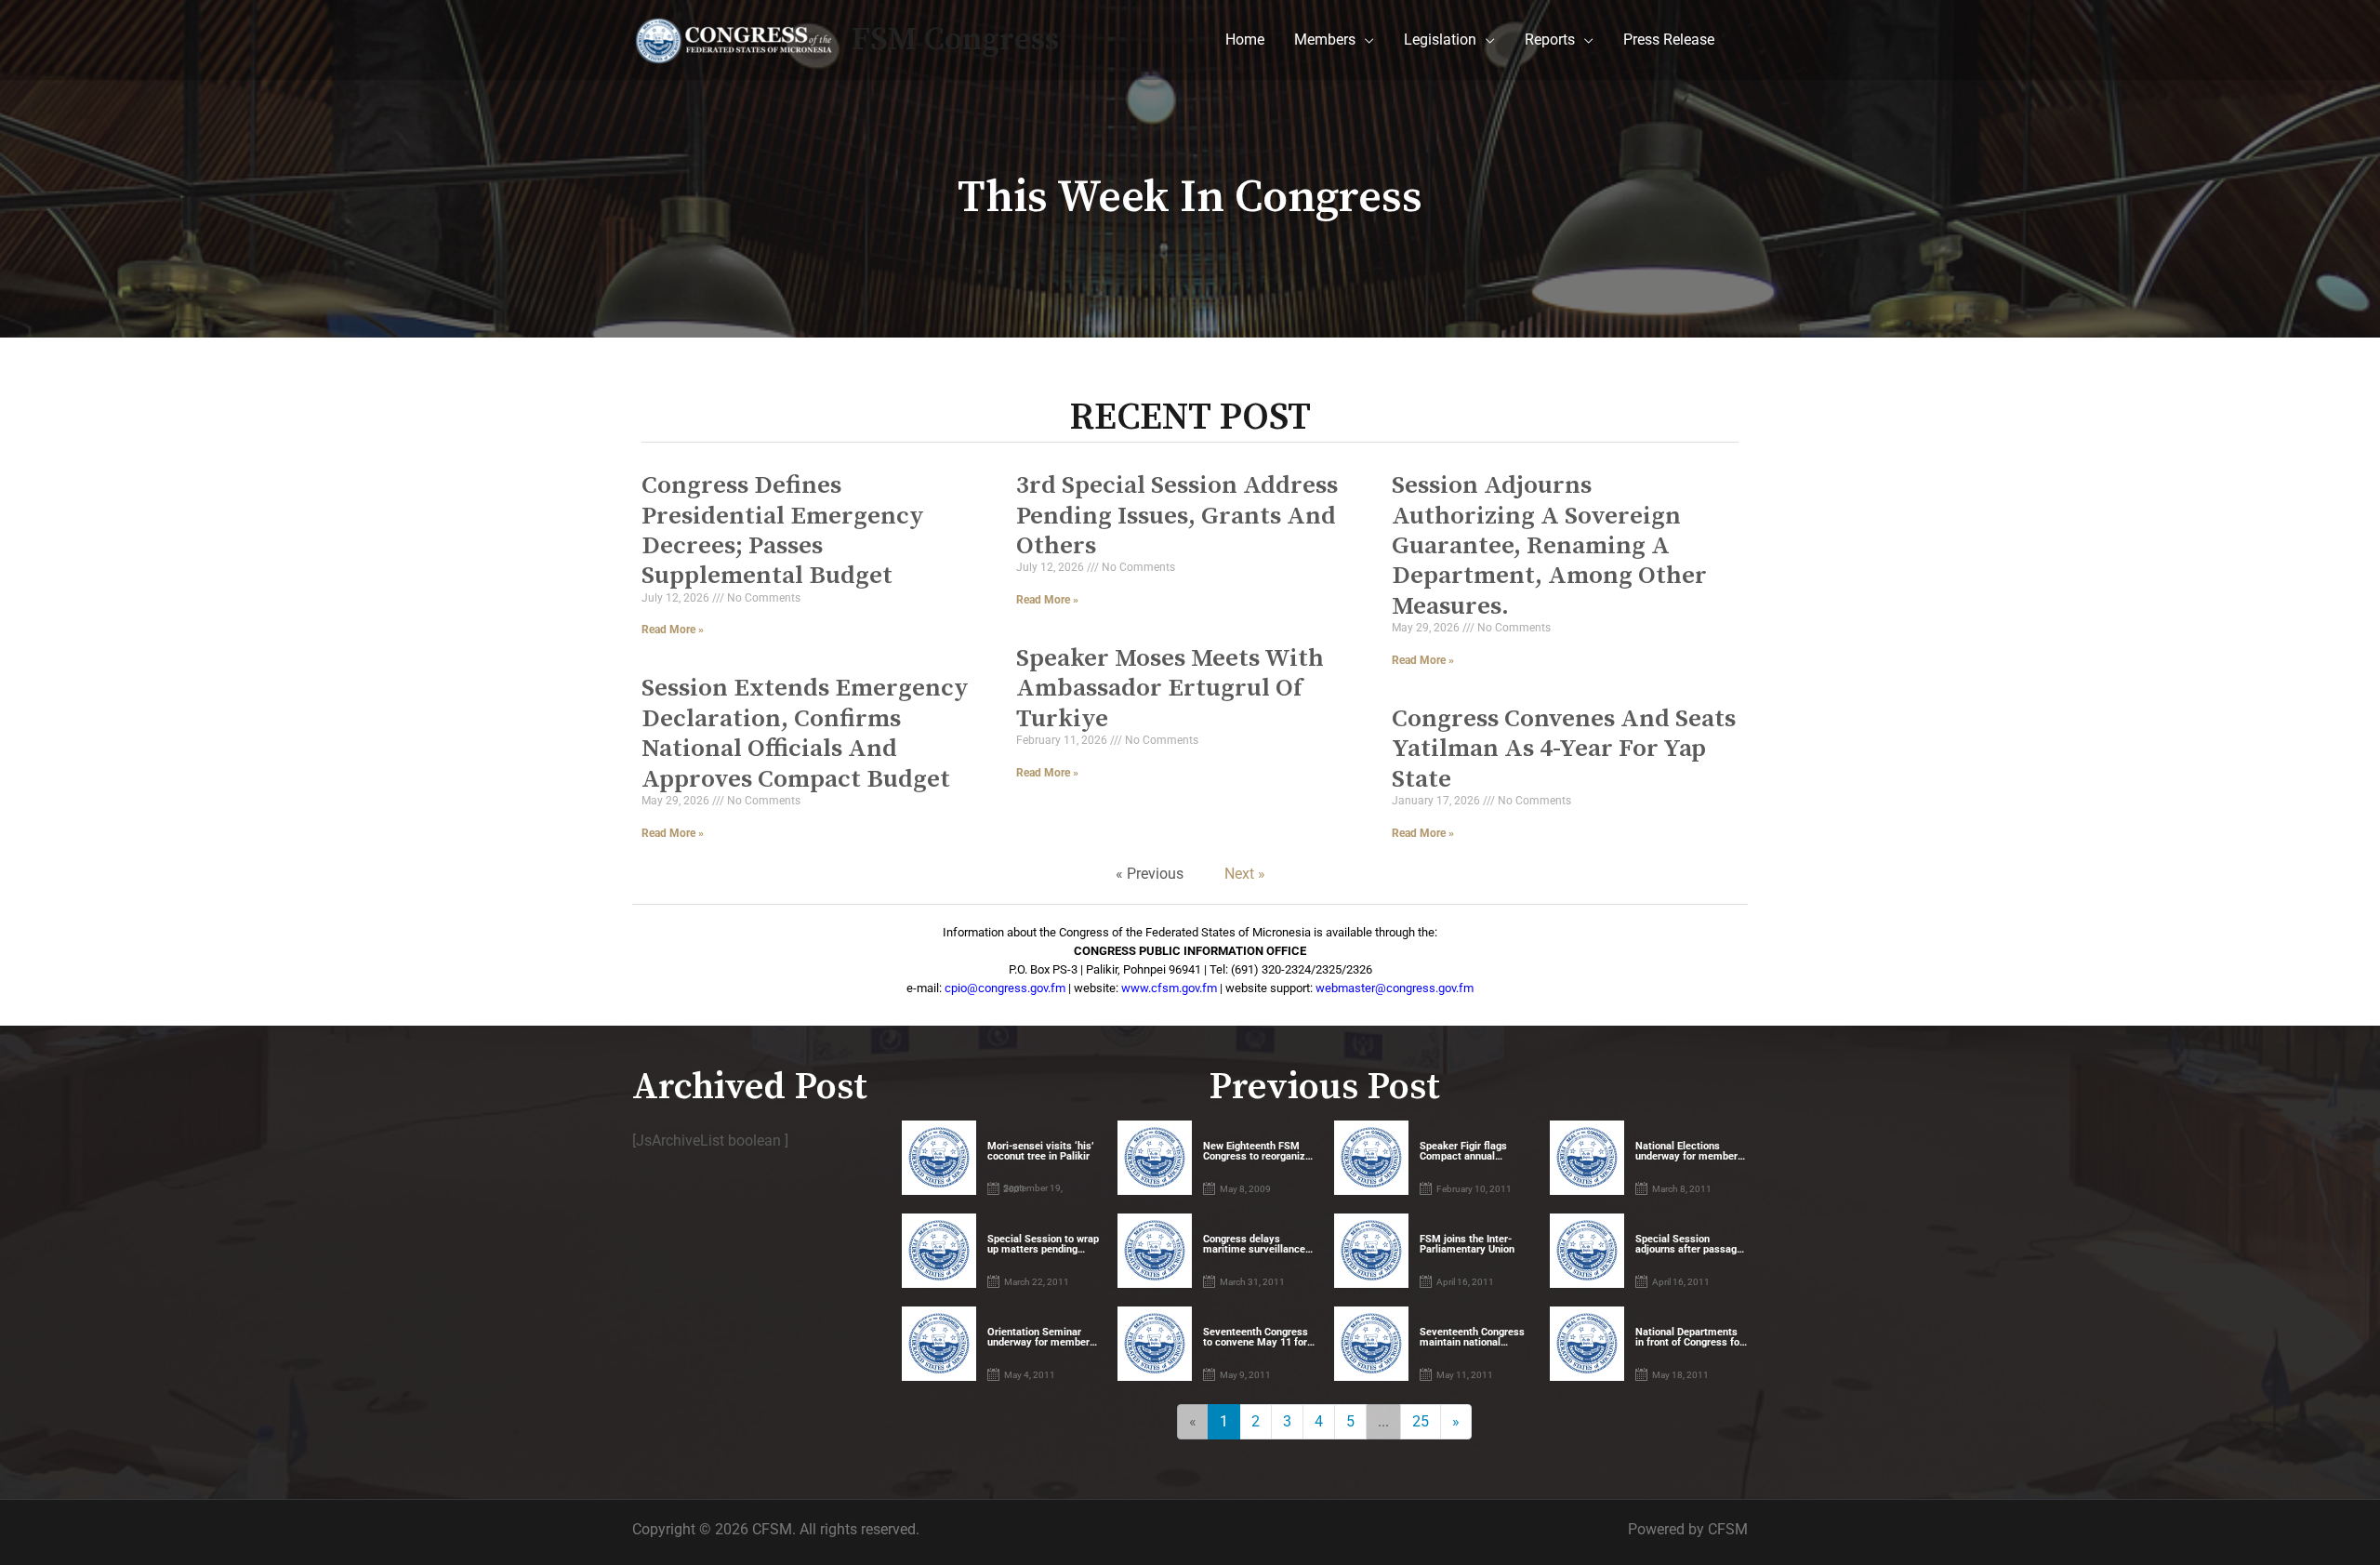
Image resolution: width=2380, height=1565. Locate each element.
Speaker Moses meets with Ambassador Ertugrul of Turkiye (1170, 689)
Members (1325, 40)
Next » (1245, 874)
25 (1421, 1421)
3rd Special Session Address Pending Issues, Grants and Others (1177, 516)
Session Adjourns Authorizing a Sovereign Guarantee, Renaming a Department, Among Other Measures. (1549, 546)
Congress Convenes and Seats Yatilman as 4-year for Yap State (1564, 749)
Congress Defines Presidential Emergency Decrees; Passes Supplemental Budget (783, 531)
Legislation (1440, 40)
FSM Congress (955, 40)
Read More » (673, 630)
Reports (1550, 40)
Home (1245, 40)
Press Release (1669, 40)
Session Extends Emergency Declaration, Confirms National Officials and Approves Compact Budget (805, 733)
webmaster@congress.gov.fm (1395, 988)
